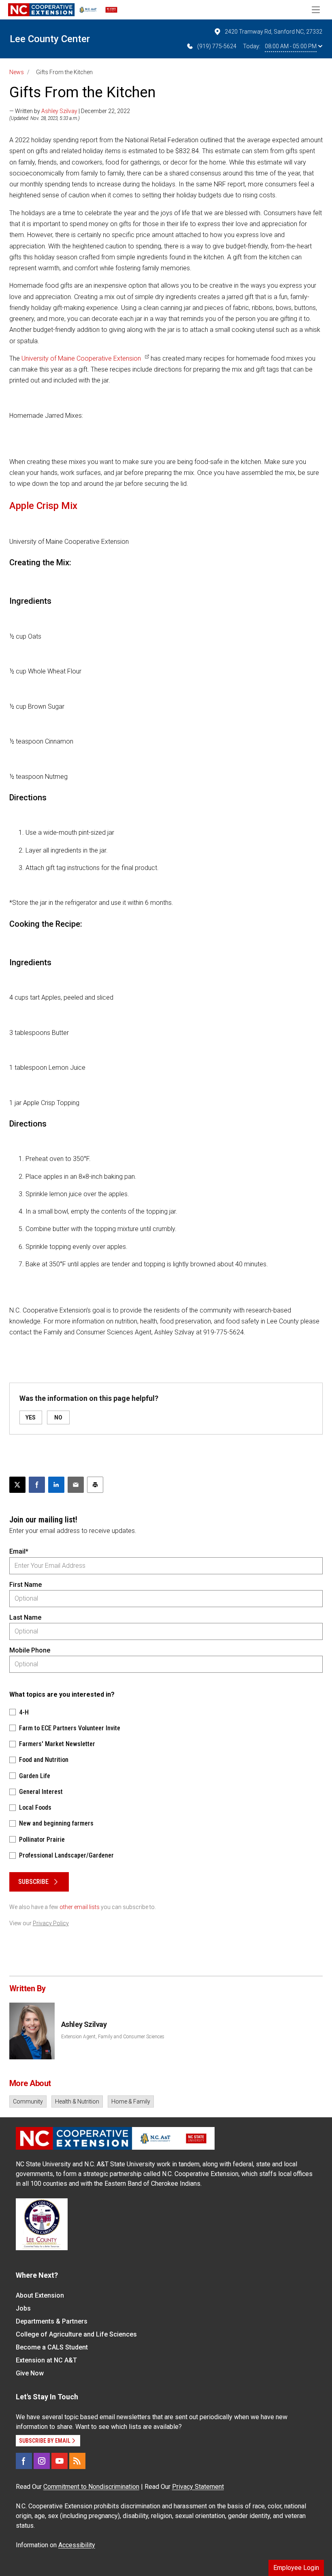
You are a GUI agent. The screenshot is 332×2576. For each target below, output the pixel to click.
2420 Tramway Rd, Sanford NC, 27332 (273, 32)
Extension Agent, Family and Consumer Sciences (113, 2037)
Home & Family (131, 2101)
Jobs (23, 2308)
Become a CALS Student (52, 2347)
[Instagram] (42, 2461)
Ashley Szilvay (59, 111)
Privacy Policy (51, 1923)
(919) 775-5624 (217, 46)
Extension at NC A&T (46, 2360)
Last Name (25, 1617)
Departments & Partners (52, 2321)
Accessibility (77, 2545)
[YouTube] (60, 2461)
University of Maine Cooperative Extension (80, 358)
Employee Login (296, 2568)
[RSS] (77, 2461)
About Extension (40, 2295)
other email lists (80, 1907)
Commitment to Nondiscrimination (91, 2487)
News (17, 72)
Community (28, 2101)
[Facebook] (24, 2461)
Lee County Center (50, 39)
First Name (26, 1585)
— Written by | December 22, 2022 (70, 111)
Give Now (30, 2373)
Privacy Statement (198, 2487)
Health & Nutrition (77, 2101)
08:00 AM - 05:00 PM (291, 46)
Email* (19, 1551)
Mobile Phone (30, 1650)
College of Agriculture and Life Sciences (76, 2334)
